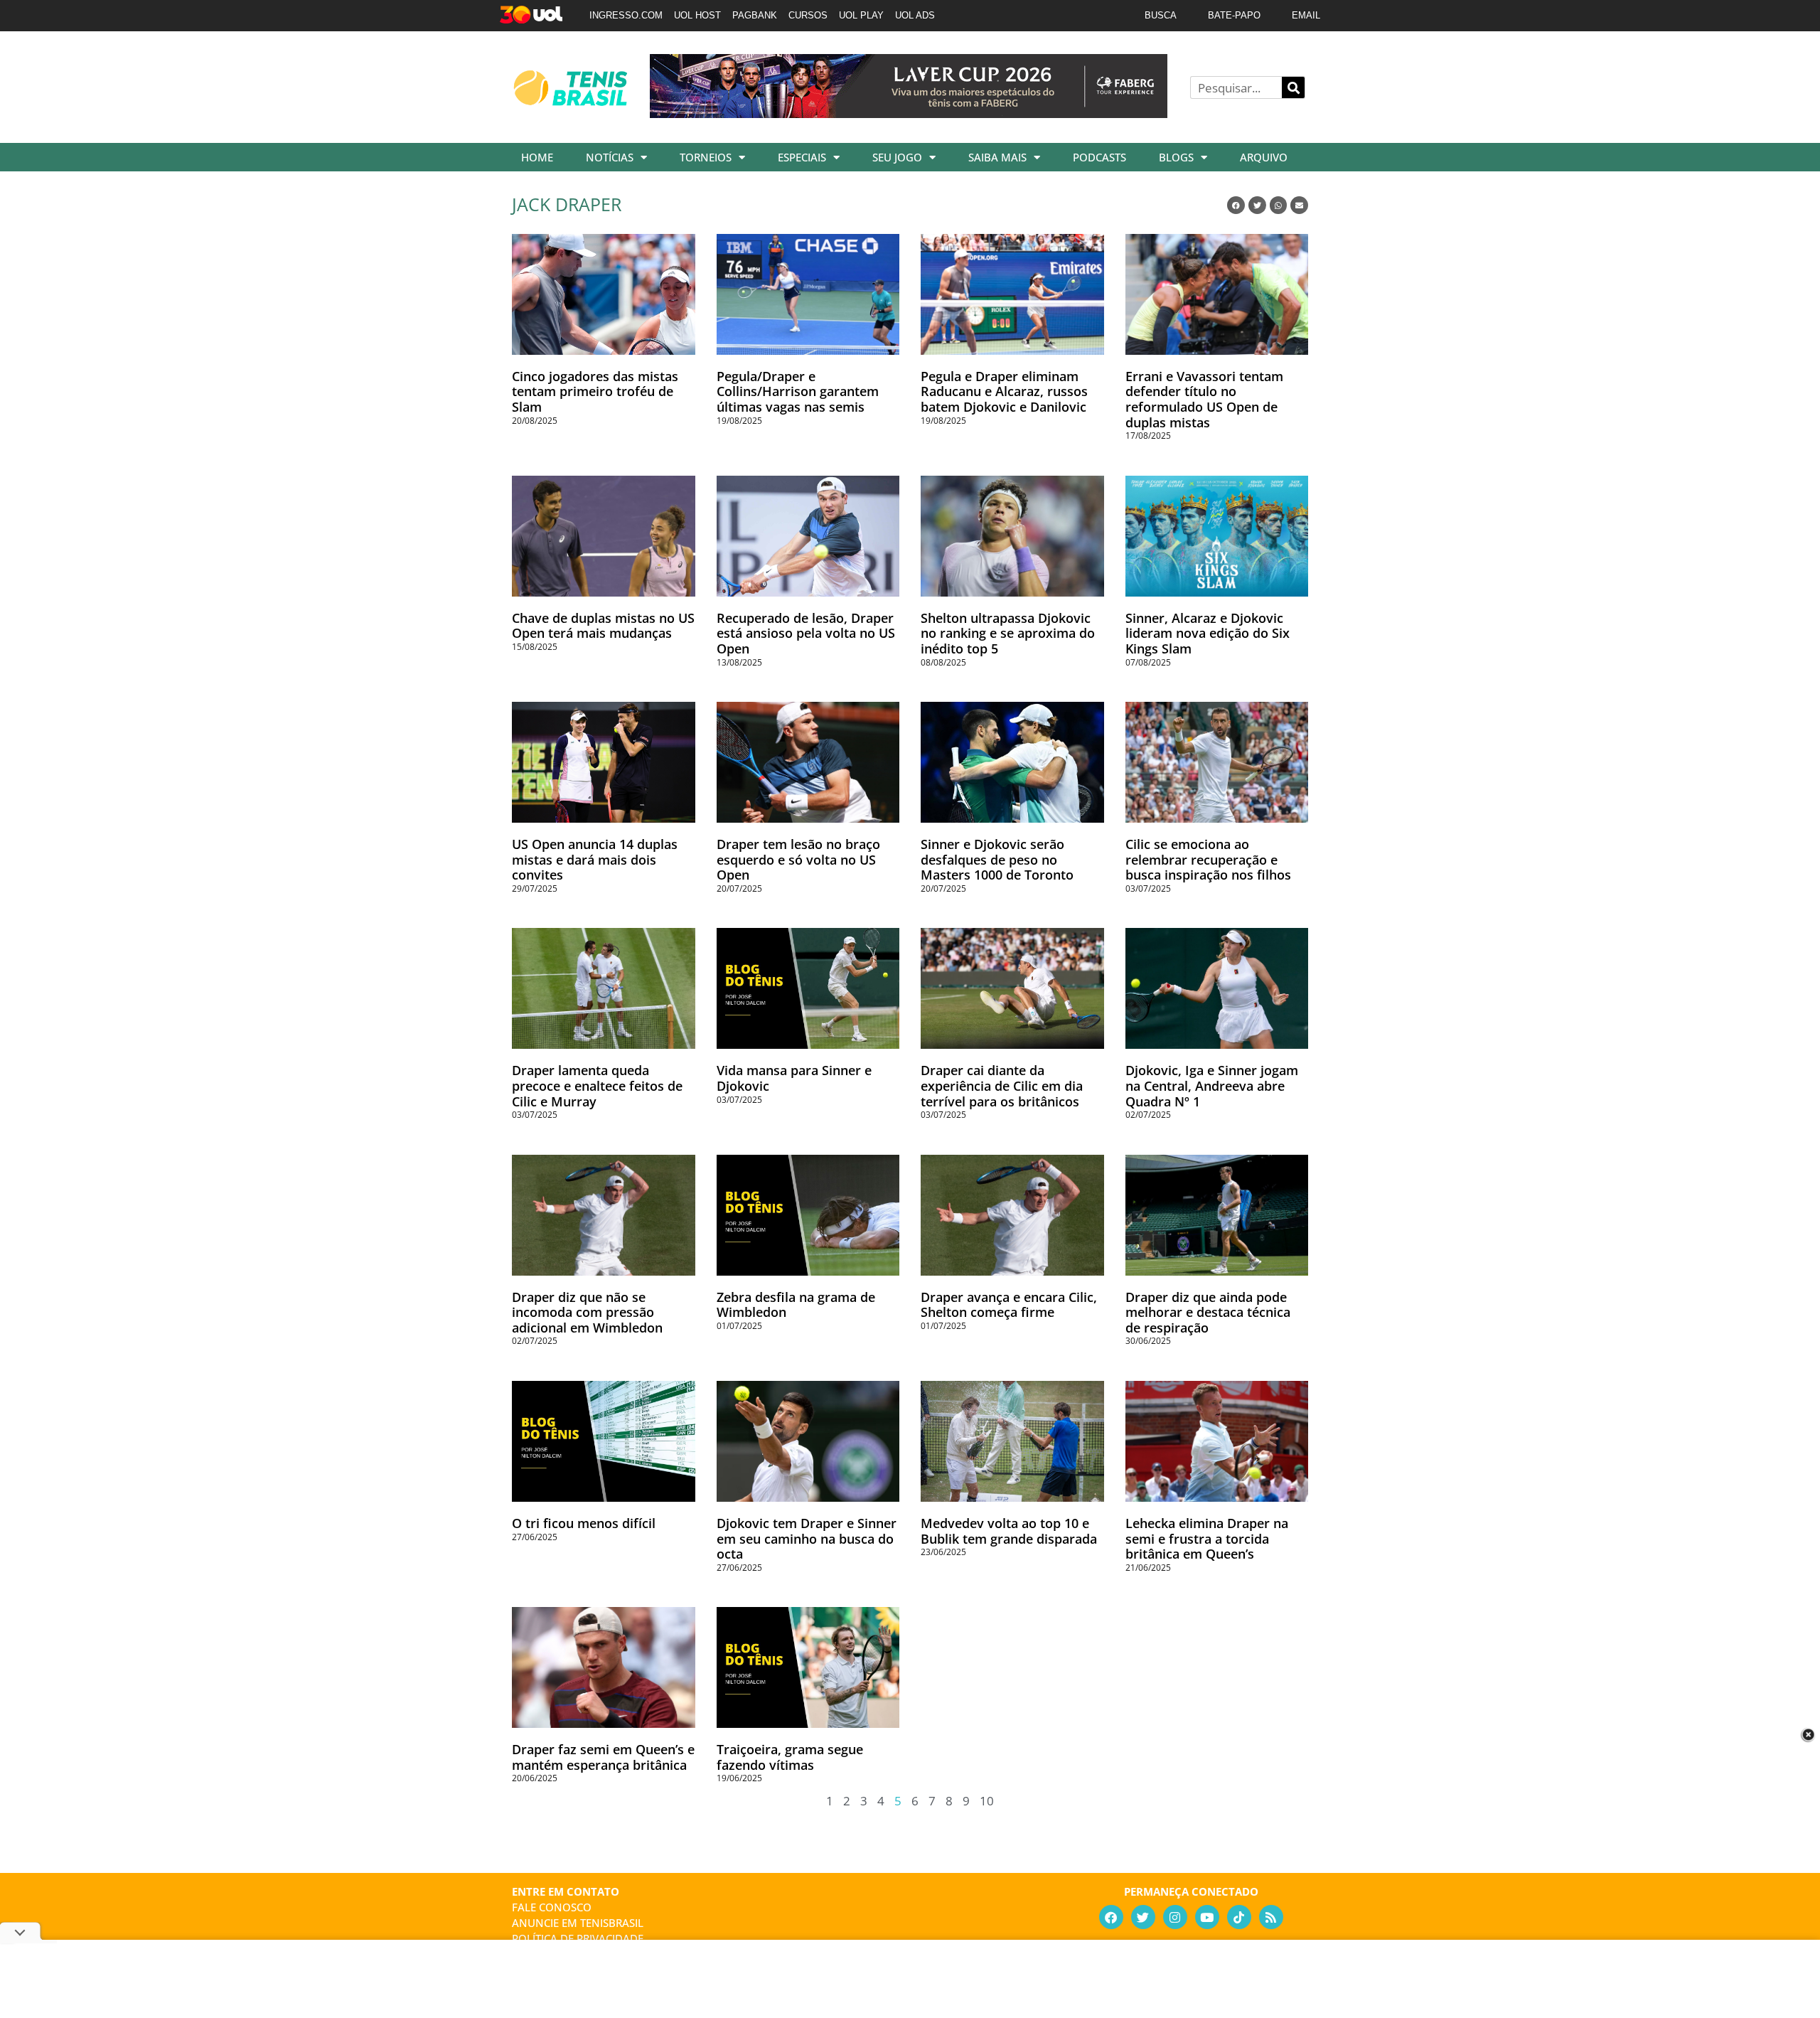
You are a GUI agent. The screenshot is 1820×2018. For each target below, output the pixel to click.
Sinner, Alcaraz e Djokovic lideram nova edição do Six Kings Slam (1208, 633)
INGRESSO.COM (626, 15)
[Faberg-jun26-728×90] (909, 113)
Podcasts (1099, 157)
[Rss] (1271, 1917)
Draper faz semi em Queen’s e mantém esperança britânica (603, 1757)
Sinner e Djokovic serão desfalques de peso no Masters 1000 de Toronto (997, 859)
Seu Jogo (897, 157)
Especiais (802, 157)
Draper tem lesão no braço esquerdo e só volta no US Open (798, 859)
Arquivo (1264, 157)
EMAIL (1306, 15)
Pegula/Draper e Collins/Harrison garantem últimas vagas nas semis (798, 391)
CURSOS (808, 15)
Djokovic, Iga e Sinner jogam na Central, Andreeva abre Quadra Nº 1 (1212, 1085)
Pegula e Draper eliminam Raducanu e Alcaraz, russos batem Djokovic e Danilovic (1004, 391)
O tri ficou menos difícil (584, 1523)
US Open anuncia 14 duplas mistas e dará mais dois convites (595, 859)
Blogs (1176, 157)
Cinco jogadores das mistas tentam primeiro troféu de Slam (595, 391)
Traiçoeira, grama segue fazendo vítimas (790, 1757)
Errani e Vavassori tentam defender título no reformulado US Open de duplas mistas (1204, 399)
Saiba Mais (997, 157)
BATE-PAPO (1234, 15)
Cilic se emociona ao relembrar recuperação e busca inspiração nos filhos (1208, 859)
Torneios (706, 157)
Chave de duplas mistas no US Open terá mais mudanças (603, 626)
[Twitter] (1143, 1917)
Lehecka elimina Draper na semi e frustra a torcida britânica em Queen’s (1207, 1538)
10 (987, 1801)
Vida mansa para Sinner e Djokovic (794, 1078)
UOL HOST (697, 15)
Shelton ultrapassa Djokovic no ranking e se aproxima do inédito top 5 (1008, 633)
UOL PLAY (861, 15)
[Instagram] (1175, 1917)
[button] (1236, 205)
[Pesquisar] (1293, 87)
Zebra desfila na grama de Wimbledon (796, 1305)
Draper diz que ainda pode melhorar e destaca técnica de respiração (1208, 1312)
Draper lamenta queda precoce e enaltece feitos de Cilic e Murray (597, 1085)
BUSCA (1161, 15)
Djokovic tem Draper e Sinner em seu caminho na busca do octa (807, 1538)
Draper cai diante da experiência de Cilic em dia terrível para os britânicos (1002, 1085)
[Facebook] (1111, 1917)
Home (537, 157)
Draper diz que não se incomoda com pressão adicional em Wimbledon (587, 1312)
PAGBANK (755, 15)
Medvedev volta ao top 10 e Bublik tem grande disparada (1009, 1531)
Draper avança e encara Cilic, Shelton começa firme (1009, 1305)
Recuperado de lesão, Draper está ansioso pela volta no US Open (806, 633)
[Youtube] (1207, 1917)
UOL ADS (915, 15)
